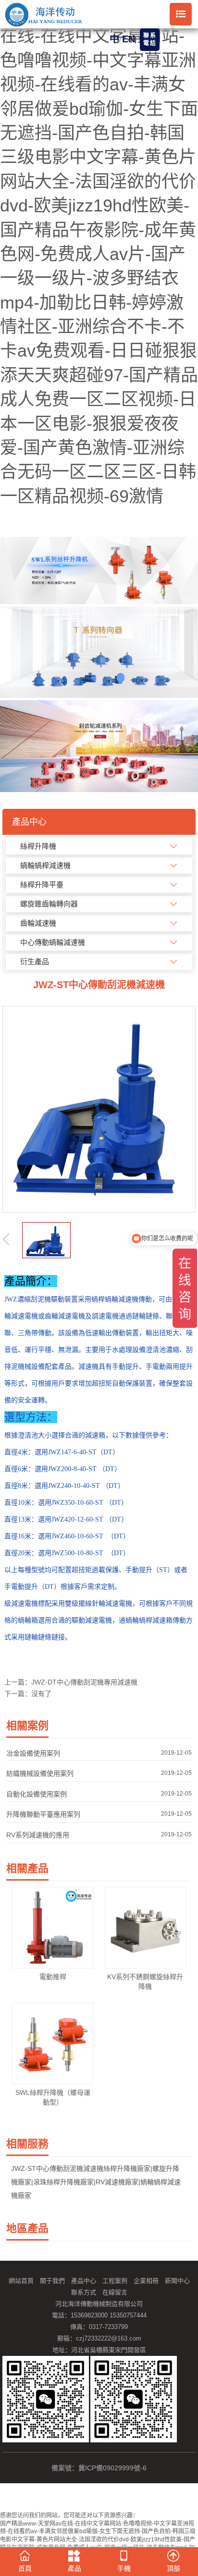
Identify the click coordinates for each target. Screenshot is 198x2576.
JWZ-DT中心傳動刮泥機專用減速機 (84, 1682)
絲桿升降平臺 (42, 885)
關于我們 (52, 2281)
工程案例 (115, 2281)
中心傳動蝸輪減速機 (53, 942)
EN (129, 39)
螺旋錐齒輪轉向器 (49, 904)
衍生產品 (35, 961)
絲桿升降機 (38, 846)
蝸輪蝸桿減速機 (45, 865)
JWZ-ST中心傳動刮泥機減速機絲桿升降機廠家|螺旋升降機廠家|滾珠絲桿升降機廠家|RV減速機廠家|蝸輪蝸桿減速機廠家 (96, 2182)
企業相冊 (146, 2281)
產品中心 (84, 2281)
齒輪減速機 (38, 923)
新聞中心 (177, 2281)
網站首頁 (21, 2281)
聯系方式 (84, 2292)
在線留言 (115, 2292)
